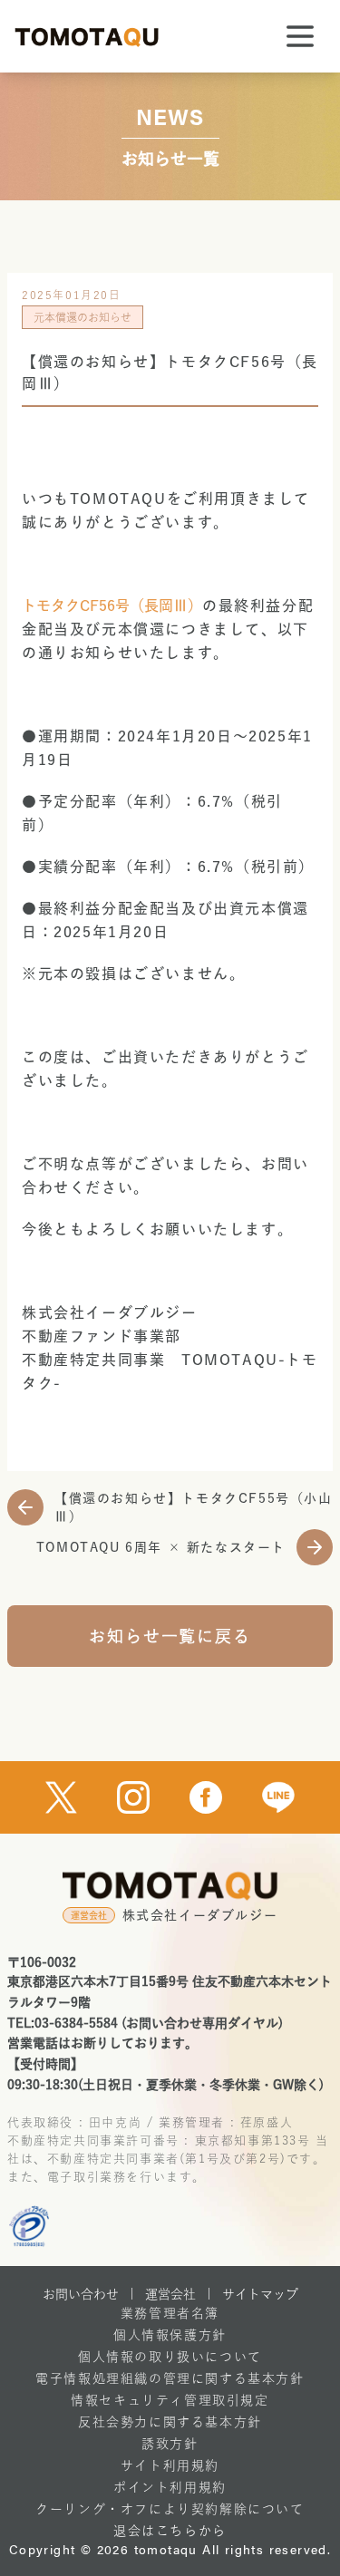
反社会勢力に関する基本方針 (170, 2422)
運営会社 (170, 2294)
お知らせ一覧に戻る (170, 1636)
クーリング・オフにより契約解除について (170, 2509)
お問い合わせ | (88, 2294)
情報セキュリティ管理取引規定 (170, 2400)
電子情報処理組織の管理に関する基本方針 (170, 2378)
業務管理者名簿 (170, 2313)
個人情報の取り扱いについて (170, 2357)
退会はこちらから (170, 2531)
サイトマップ (260, 2294)
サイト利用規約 (170, 2465)
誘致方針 (170, 2444)
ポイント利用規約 (170, 2487)
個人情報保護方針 (170, 2335)
